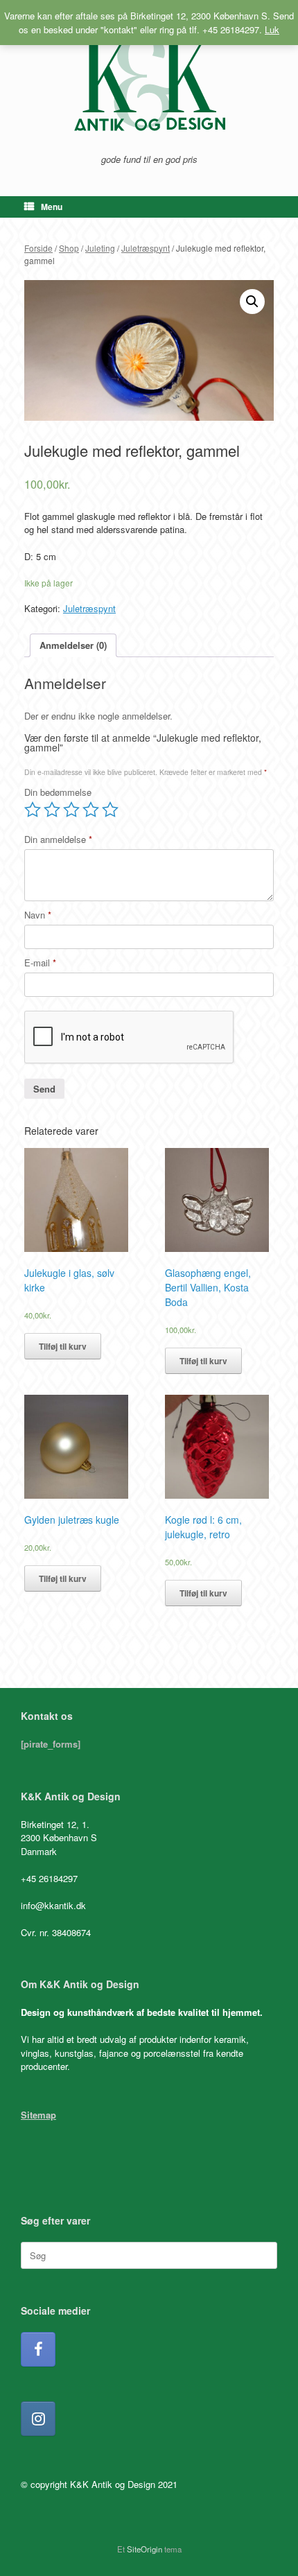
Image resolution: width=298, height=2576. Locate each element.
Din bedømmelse (58, 792)
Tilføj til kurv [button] (63, 1346)
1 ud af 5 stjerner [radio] (33, 810)
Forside (38, 248)
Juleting (100, 248)
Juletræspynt (146, 248)
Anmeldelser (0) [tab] (73, 645)
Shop (69, 248)
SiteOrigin (144, 2549)
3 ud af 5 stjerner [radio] (71, 810)
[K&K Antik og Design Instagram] (38, 2419)
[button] (252, 302)
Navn (38, 915)
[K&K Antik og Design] (149, 82)
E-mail (40, 963)
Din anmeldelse (58, 839)
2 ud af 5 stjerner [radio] (52, 810)
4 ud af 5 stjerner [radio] (91, 810)
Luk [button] (272, 29)
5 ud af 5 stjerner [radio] (110, 810)
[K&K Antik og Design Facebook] (38, 2349)
